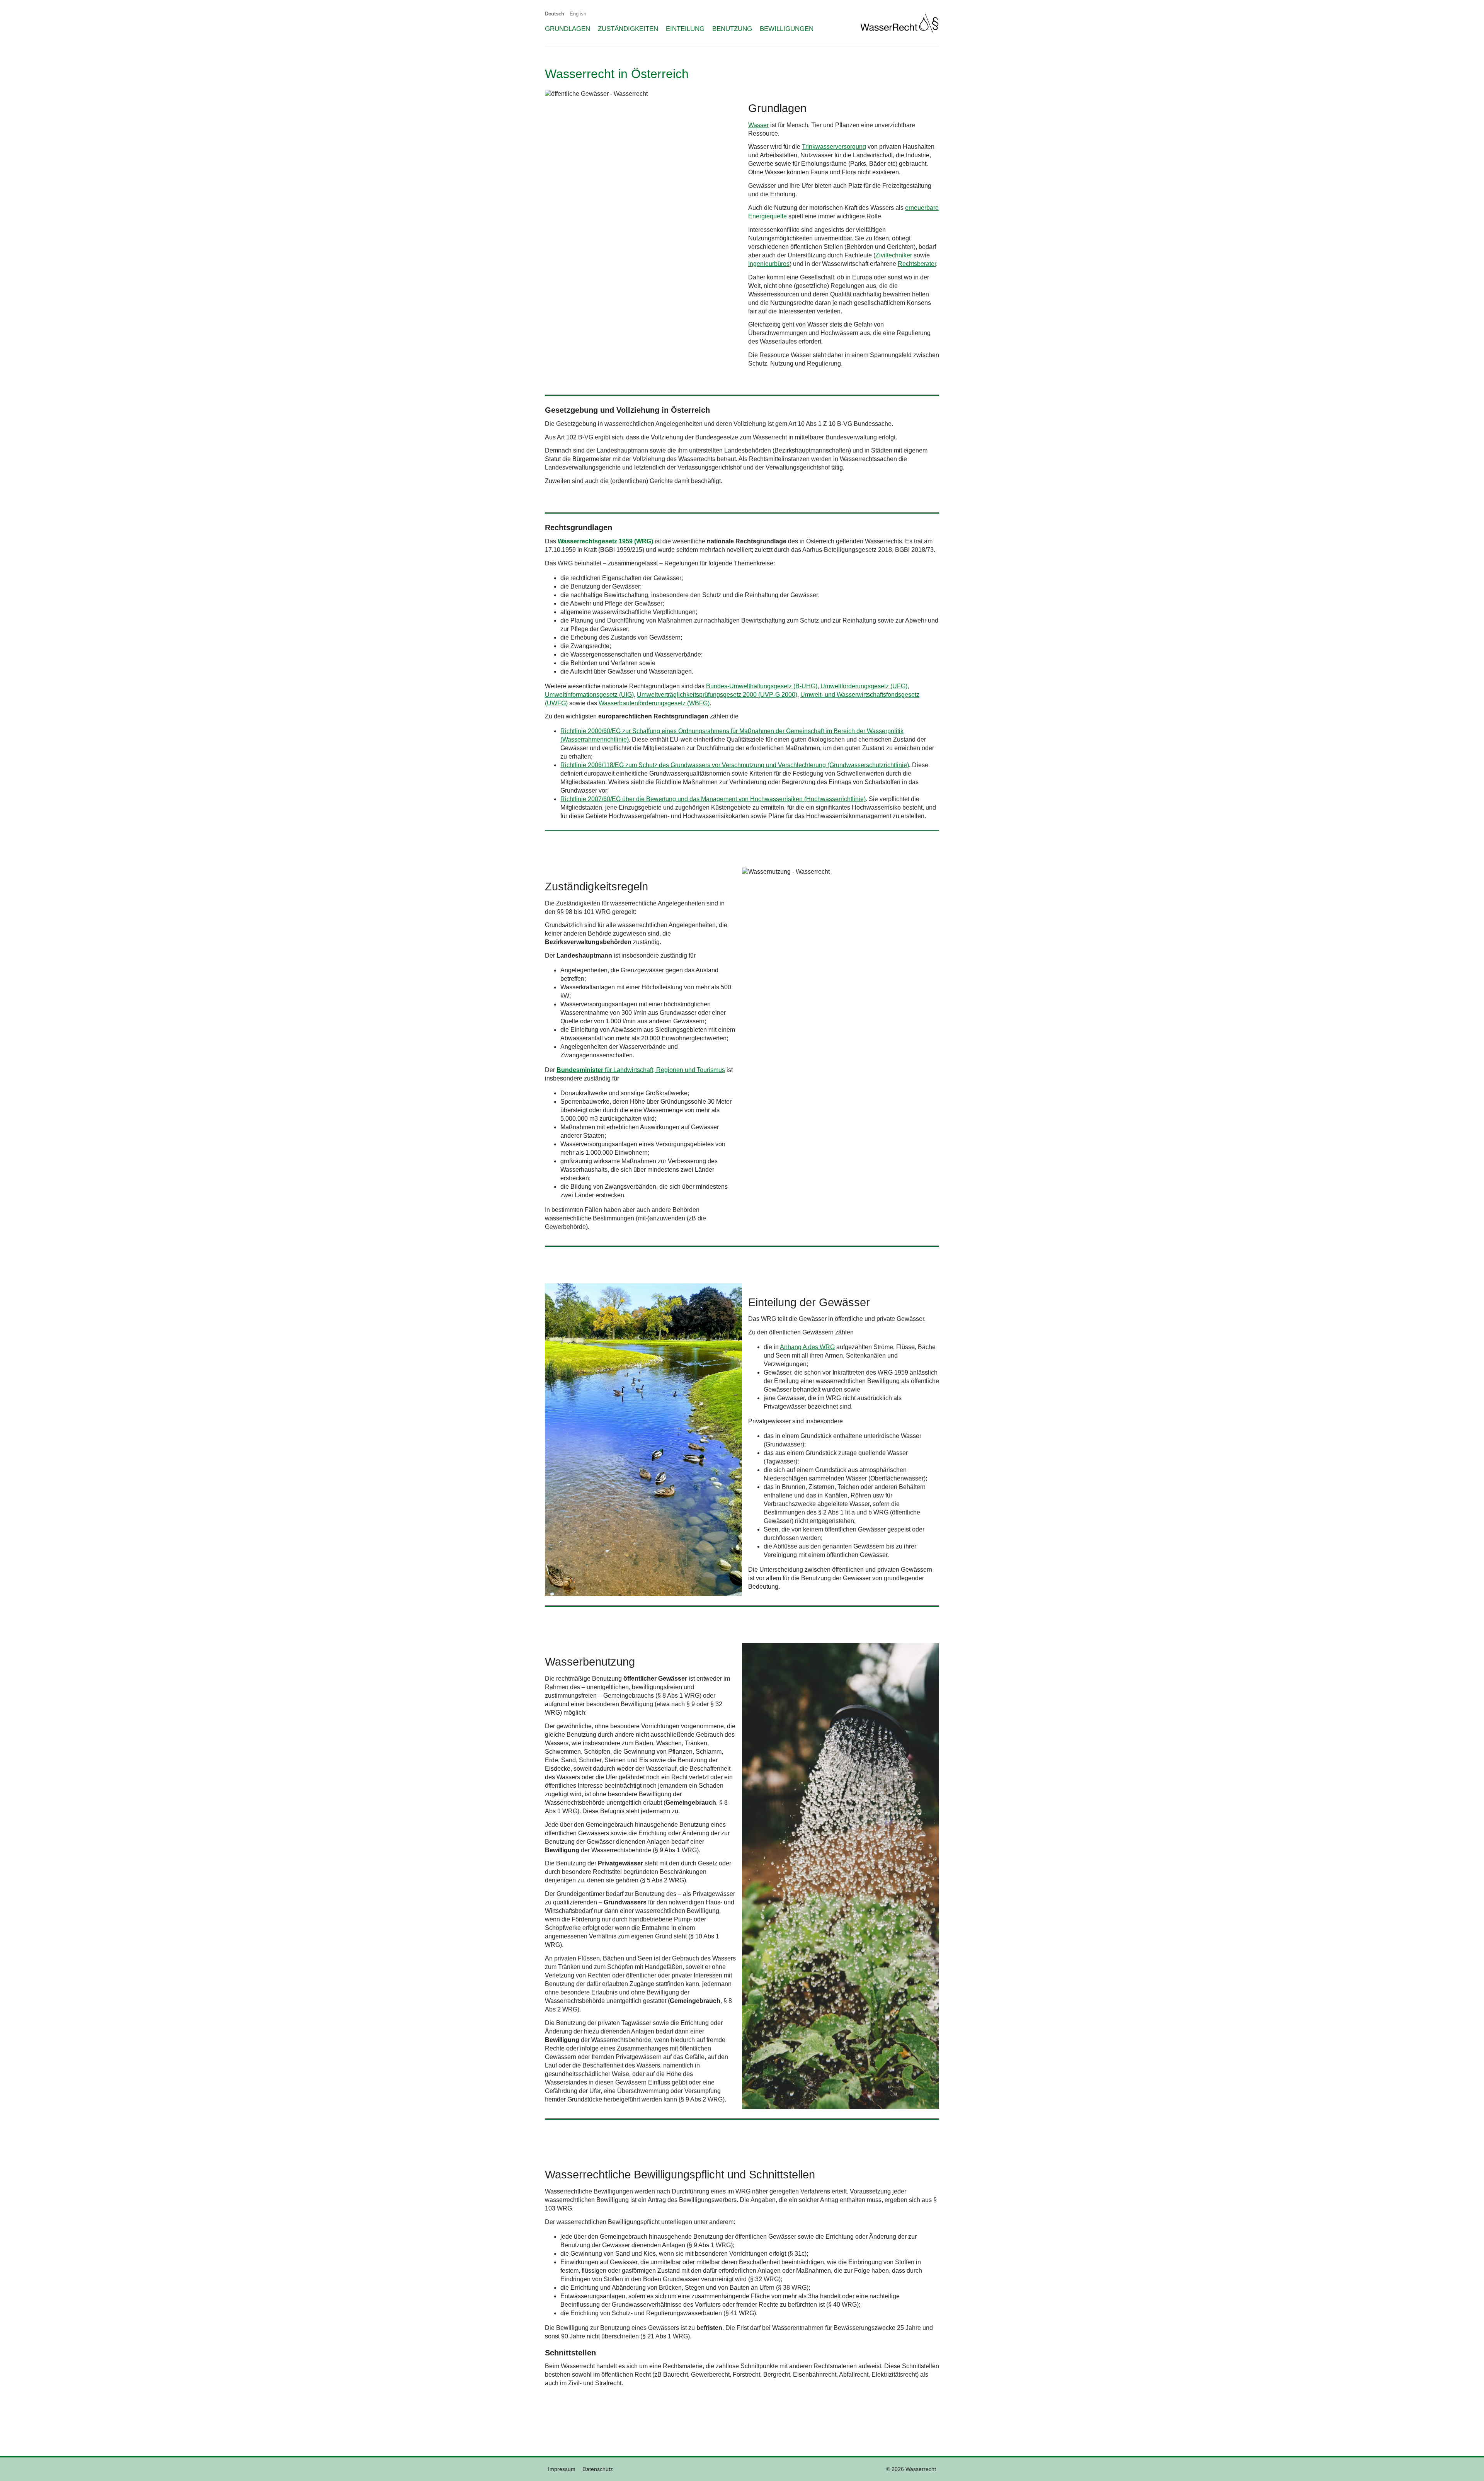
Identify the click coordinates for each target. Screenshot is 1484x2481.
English (578, 14)
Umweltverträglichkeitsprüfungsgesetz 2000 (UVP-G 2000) (717, 695)
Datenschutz (598, 2469)
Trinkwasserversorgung (834, 147)
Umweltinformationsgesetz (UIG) (589, 695)
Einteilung (685, 29)
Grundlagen (568, 29)
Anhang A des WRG (807, 1347)
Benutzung (732, 29)
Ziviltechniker (894, 255)
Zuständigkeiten (628, 29)
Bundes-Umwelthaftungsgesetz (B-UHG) (762, 686)
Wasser (758, 125)
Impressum (562, 2469)
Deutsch (555, 14)
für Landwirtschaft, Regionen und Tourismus (641, 1070)
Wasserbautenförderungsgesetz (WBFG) (654, 703)
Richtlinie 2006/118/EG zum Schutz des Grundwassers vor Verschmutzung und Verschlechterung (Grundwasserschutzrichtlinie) (735, 765)
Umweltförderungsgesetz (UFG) (864, 686)
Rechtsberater (917, 264)
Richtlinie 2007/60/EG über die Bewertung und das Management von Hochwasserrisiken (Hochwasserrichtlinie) (713, 799)
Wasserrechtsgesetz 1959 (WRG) (605, 541)
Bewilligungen (787, 29)
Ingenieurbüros (769, 264)
